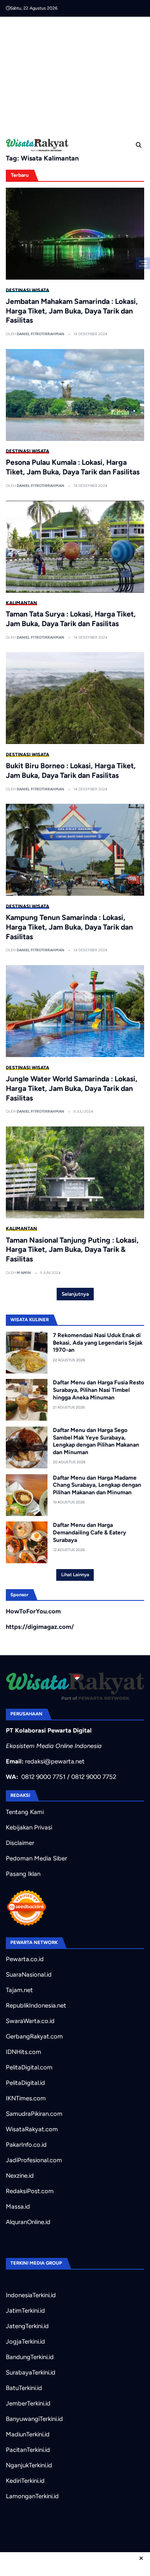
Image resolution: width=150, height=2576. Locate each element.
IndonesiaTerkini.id (31, 2295)
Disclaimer (20, 1843)
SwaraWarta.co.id (30, 2021)
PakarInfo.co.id (26, 2145)
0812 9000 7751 (43, 1777)
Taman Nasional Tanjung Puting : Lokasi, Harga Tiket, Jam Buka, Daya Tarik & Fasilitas (72, 1250)
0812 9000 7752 (94, 1777)
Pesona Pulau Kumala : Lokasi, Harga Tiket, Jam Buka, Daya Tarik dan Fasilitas (73, 467)
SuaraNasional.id (29, 1975)
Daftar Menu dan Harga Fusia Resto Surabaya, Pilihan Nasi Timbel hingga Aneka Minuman (99, 1390)
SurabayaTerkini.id (31, 2372)
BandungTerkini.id (30, 2357)
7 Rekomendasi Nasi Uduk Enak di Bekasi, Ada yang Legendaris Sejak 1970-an (98, 1342)
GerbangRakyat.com (34, 2036)
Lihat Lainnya (75, 1575)
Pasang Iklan (23, 1874)
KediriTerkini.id (25, 2481)
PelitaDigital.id (25, 2083)
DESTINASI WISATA (27, 290)
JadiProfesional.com (34, 2160)
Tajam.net (19, 1990)
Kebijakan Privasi (29, 1827)
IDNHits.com (24, 2052)
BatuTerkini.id (24, 2388)
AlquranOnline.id (28, 2222)
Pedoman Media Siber (36, 1858)
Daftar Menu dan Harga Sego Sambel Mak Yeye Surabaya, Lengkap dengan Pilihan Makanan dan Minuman (96, 1441)
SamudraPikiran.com (34, 2114)
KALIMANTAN (21, 603)
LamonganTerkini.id (32, 2496)
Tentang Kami (25, 1812)
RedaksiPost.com (30, 2191)
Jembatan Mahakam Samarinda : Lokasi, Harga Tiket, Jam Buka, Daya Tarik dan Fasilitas (72, 311)
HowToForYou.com (33, 1611)
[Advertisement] (78, 75)
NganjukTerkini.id (29, 2465)
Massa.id (18, 2207)
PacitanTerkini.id (28, 2450)
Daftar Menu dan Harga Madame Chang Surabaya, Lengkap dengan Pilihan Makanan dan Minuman (97, 1485)
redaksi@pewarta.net (55, 1761)
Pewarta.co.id (25, 1959)
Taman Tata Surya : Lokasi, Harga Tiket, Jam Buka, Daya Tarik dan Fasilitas (71, 619)
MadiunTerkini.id (28, 2434)
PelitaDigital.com (29, 2067)
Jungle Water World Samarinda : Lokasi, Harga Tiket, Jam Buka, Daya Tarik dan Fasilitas (72, 1088)
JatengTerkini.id (27, 2326)
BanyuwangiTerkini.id (34, 2419)
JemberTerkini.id (28, 2403)
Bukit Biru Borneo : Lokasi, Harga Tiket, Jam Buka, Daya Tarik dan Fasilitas (71, 770)
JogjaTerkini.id (25, 2342)
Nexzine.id (20, 2176)
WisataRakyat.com (32, 2129)
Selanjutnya (75, 1294)
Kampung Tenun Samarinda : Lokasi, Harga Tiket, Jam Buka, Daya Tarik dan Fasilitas (69, 927)
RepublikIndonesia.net (36, 2005)
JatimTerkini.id (25, 2311)
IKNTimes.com (26, 2098)
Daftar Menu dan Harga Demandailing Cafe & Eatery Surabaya (90, 1532)
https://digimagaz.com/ (40, 1627)
